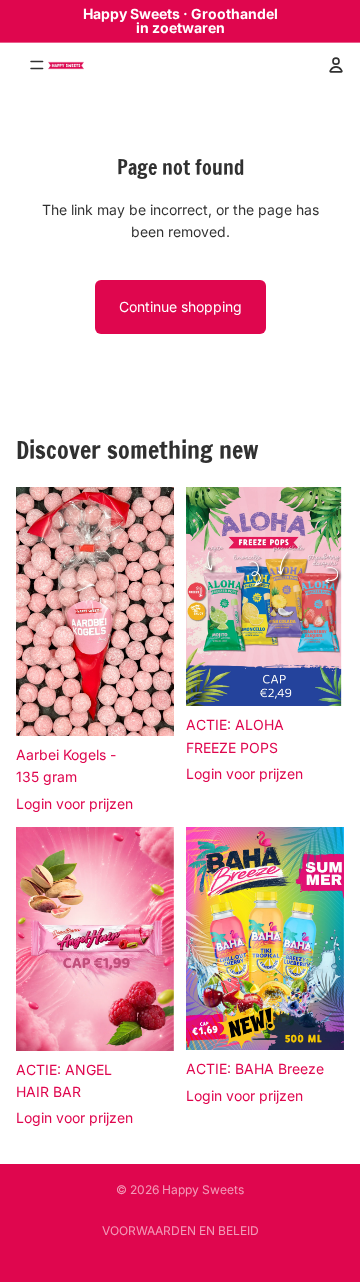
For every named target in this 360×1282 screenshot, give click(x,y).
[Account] (336, 65)
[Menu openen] (22, 65)
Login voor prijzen (74, 803)
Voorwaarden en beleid (180, 1230)
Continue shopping (180, 306)
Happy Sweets (203, 1189)
